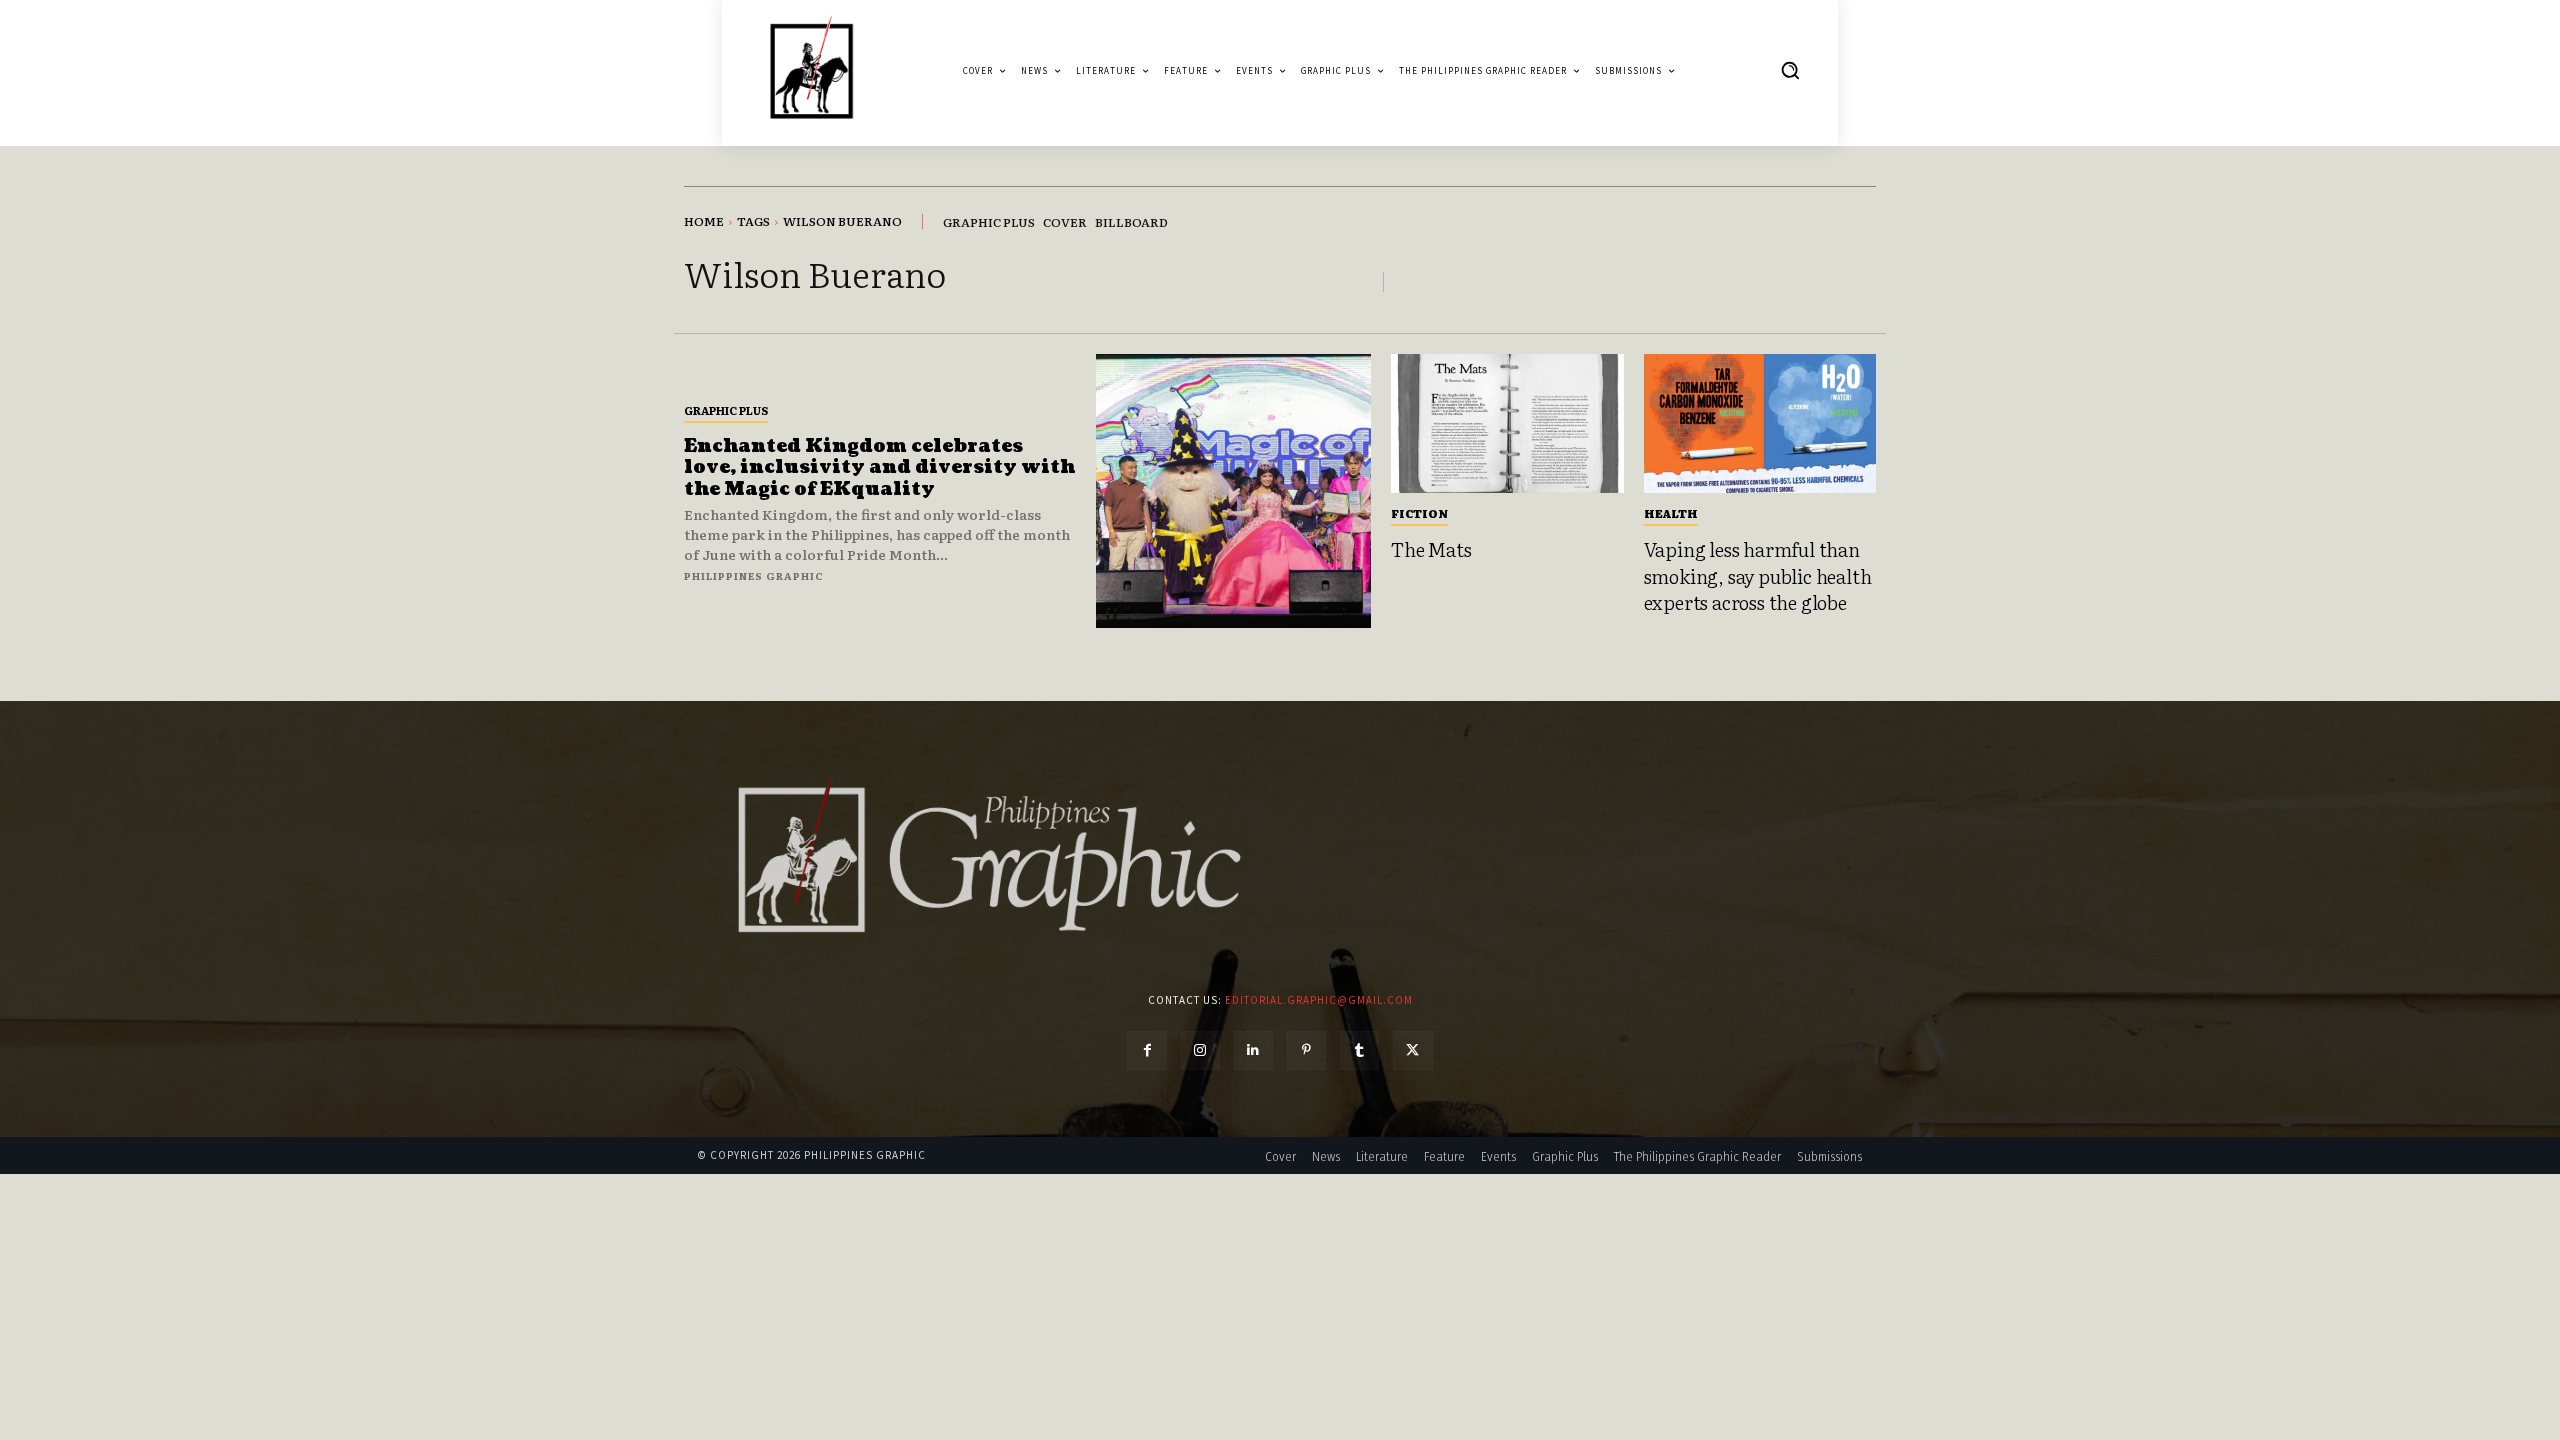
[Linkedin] (1253, 1050)
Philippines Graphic (754, 575)
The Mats (1431, 549)
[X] (1412, 1050)
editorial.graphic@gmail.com (1319, 1000)
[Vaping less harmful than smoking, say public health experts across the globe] (1760, 424)
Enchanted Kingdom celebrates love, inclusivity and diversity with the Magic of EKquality (879, 468)
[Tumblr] (1359, 1050)
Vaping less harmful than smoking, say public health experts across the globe (1758, 575)
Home (704, 221)
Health (1671, 513)
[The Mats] (1507, 424)
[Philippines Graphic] (811, 70)
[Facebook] (1146, 1050)
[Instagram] (1200, 1050)
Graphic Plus (726, 410)
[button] (1790, 70)
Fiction (1419, 513)
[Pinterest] (1306, 1050)
